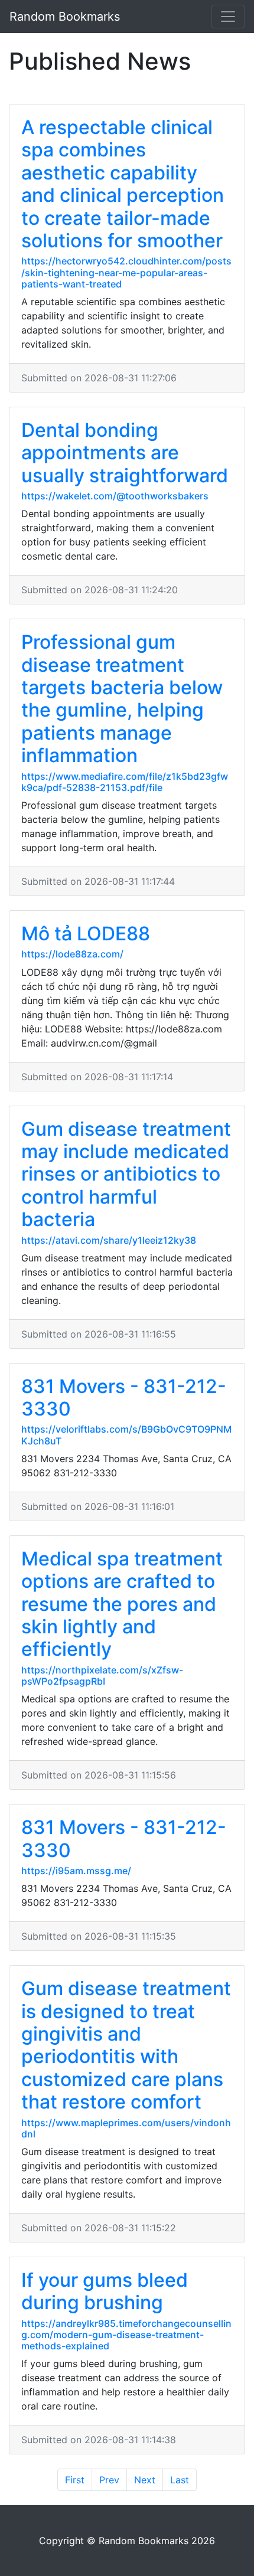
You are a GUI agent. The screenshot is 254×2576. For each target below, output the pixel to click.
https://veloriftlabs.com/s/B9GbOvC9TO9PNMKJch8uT (126, 1435)
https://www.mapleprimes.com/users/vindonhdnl (126, 2128)
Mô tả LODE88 (86, 934)
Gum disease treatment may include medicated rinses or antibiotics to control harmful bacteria (126, 1174)
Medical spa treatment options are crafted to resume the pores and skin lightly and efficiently (122, 1604)
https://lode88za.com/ (72, 954)
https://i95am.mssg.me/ (76, 1871)
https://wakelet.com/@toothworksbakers (115, 496)
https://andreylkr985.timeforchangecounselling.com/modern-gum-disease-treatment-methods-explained (126, 2335)
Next (145, 2480)
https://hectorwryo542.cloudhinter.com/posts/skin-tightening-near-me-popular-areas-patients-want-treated (126, 272)
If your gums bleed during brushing (105, 2291)
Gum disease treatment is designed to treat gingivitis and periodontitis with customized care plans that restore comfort (126, 2045)
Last (180, 2480)
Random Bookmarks (65, 17)
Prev (109, 2480)
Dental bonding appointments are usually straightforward (125, 453)
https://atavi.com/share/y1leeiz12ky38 (109, 1240)
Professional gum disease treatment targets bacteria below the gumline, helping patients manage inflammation (122, 699)
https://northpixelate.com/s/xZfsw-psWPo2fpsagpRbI (102, 1676)
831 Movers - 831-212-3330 (124, 1397)
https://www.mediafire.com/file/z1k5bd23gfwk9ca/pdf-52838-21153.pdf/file (125, 782)
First (75, 2480)
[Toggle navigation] (228, 17)
